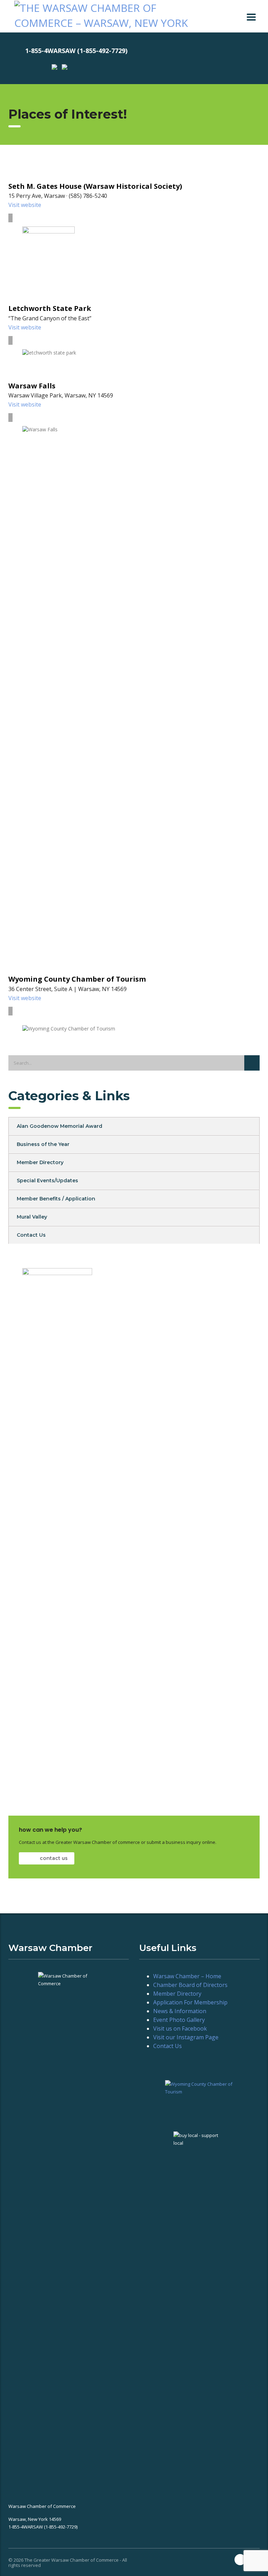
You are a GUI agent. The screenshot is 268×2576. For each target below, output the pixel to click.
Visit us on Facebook (180, 2028)
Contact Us (31, 1235)
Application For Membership (190, 2002)
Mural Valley (32, 1217)
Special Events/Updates (47, 1181)
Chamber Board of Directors (190, 1985)
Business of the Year (43, 1144)
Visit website (25, 205)
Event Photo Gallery (179, 2020)
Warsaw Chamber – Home (187, 1976)
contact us (53, 1858)
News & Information (180, 2011)
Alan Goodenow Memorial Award (59, 1126)
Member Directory (40, 1162)
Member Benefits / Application (56, 1199)
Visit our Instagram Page (186, 2037)
